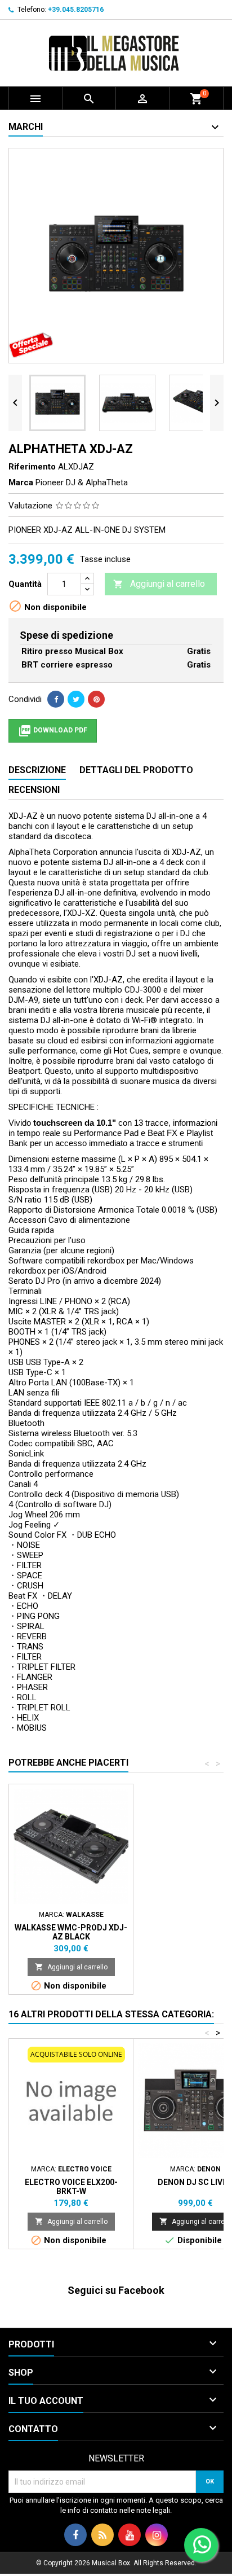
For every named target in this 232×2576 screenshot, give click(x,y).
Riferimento (32, 467)
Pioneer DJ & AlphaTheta (82, 482)
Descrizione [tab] (37, 770)
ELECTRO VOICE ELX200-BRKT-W (71, 2187)
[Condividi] (56, 699)
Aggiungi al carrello (159, 584)
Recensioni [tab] (34, 790)
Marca (21, 482)
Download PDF (53, 731)
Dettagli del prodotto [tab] (136, 770)
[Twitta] (76, 699)
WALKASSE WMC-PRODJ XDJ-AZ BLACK (71, 1932)
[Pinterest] (96, 699)
